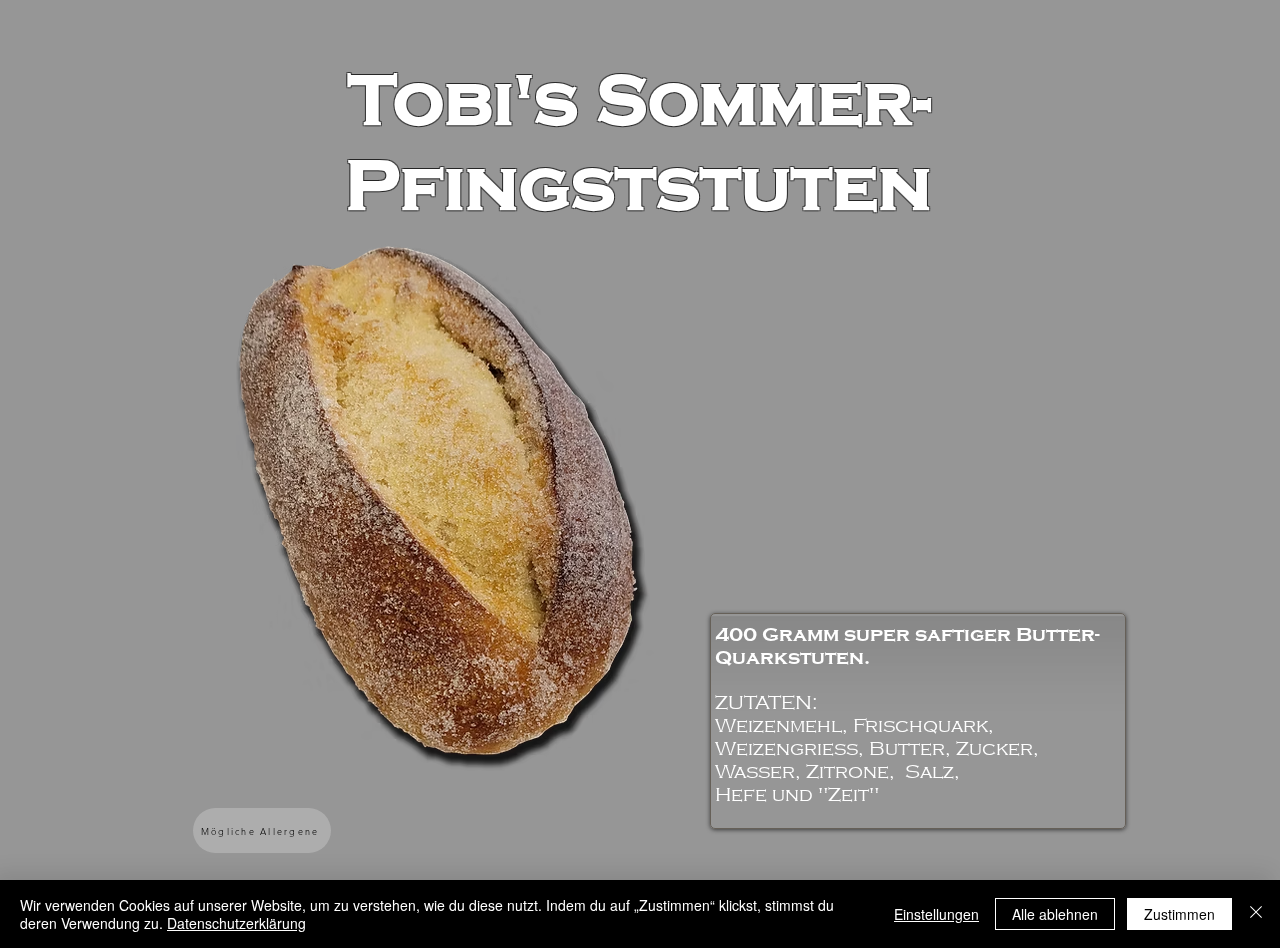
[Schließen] (1256, 914)
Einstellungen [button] (936, 914)
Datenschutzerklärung (236, 923)
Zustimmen (1179, 914)
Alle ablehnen (1055, 914)
